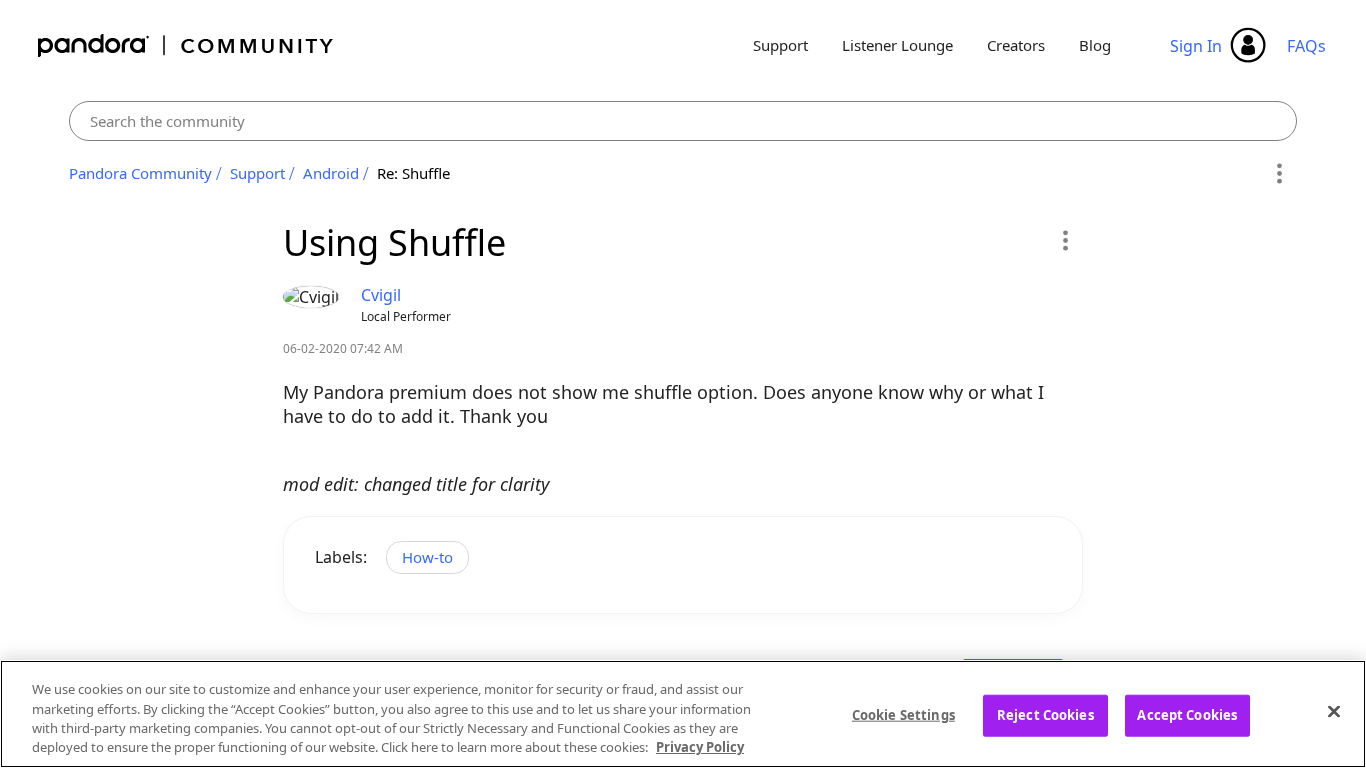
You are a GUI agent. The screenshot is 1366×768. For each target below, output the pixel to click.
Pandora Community (186, 45)
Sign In (1196, 46)
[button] (1064, 240)
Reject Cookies (1045, 715)
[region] (683, 714)
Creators (1016, 45)
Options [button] (1278, 174)
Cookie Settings (903, 715)
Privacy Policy (700, 747)
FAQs (1306, 46)
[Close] (1334, 711)
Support (780, 45)
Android (331, 173)
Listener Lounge (897, 45)
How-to (427, 557)
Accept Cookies (1187, 715)
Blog (1095, 45)
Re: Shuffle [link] (413, 173)
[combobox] (683, 121)
